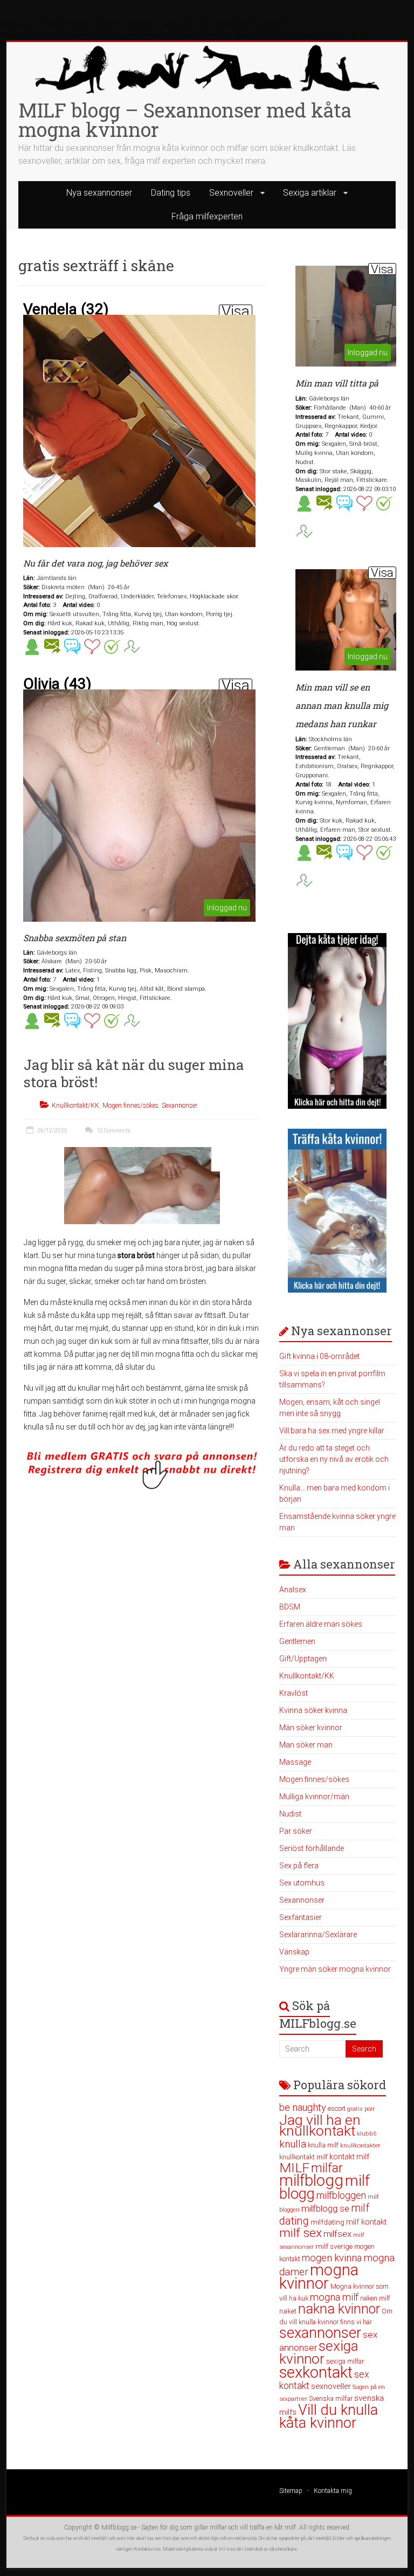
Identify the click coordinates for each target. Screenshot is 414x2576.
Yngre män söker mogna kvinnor (335, 1969)
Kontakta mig (333, 2491)
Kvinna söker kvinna (313, 1710)
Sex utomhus (302, 1883)
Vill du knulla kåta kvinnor (329, 2416)
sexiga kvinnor (319, 2352)
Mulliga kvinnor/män (314, 1797)
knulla (293, 2144)
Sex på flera (299, 1866)
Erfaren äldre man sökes (321, 1624)
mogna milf (334, 2297)
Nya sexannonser (99, 193)
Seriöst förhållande (312, 1848)
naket (288, 2311)
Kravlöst (294, 1693)
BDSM (290, 1607)
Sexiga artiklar (310, 193)
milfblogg (311, 2180)
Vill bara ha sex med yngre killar (332, 1431)
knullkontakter (360, 2146)
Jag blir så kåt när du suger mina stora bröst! (134, 1073)
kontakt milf (349, 2157)
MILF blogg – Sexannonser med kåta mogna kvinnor (185, 120)
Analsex (293, 1590)
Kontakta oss (147, 2549)
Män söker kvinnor (311, 1728)
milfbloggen (341, 2195)
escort (337, 2108)
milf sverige (334, 2246)
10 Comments (113, 1131)
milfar (327, 2168)
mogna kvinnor (319, 2277)
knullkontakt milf (303, 2157)
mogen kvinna (332, 2258)
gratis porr (361, 2109)
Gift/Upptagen (303, 1659)
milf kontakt (366, 2222)
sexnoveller (331, 2386)
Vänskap (294, 1952)
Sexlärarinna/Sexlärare (318, 1935)
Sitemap (291, 2491)
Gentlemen (297, 1641)
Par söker (296, 1831)
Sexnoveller (231, 193)
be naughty (303, 2107)
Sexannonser (180, 1106)
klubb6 (367, 2133)
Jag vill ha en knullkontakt (320, 2125)
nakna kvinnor (339, 2309)
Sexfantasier (301, 1917)
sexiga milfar (345, 2361)
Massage (295, 1762)
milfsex (337, 2234)
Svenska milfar (331, 2398)
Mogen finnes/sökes (130, 1106)
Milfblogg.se (119, 2527)
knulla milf (323, 2145)
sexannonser (320, 2333)
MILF (294, 2168)
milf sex (301, 2233)
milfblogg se (325, 2208)
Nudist (290, 1814)
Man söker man (306, 1745)
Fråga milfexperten (207, 216)
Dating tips (171, 193)
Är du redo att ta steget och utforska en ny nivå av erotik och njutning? (334, 1459)
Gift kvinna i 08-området (319, 1356)
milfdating (327, 2222)
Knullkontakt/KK (75, 1106)
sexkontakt (316, 2372)
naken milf (375, 2298)
